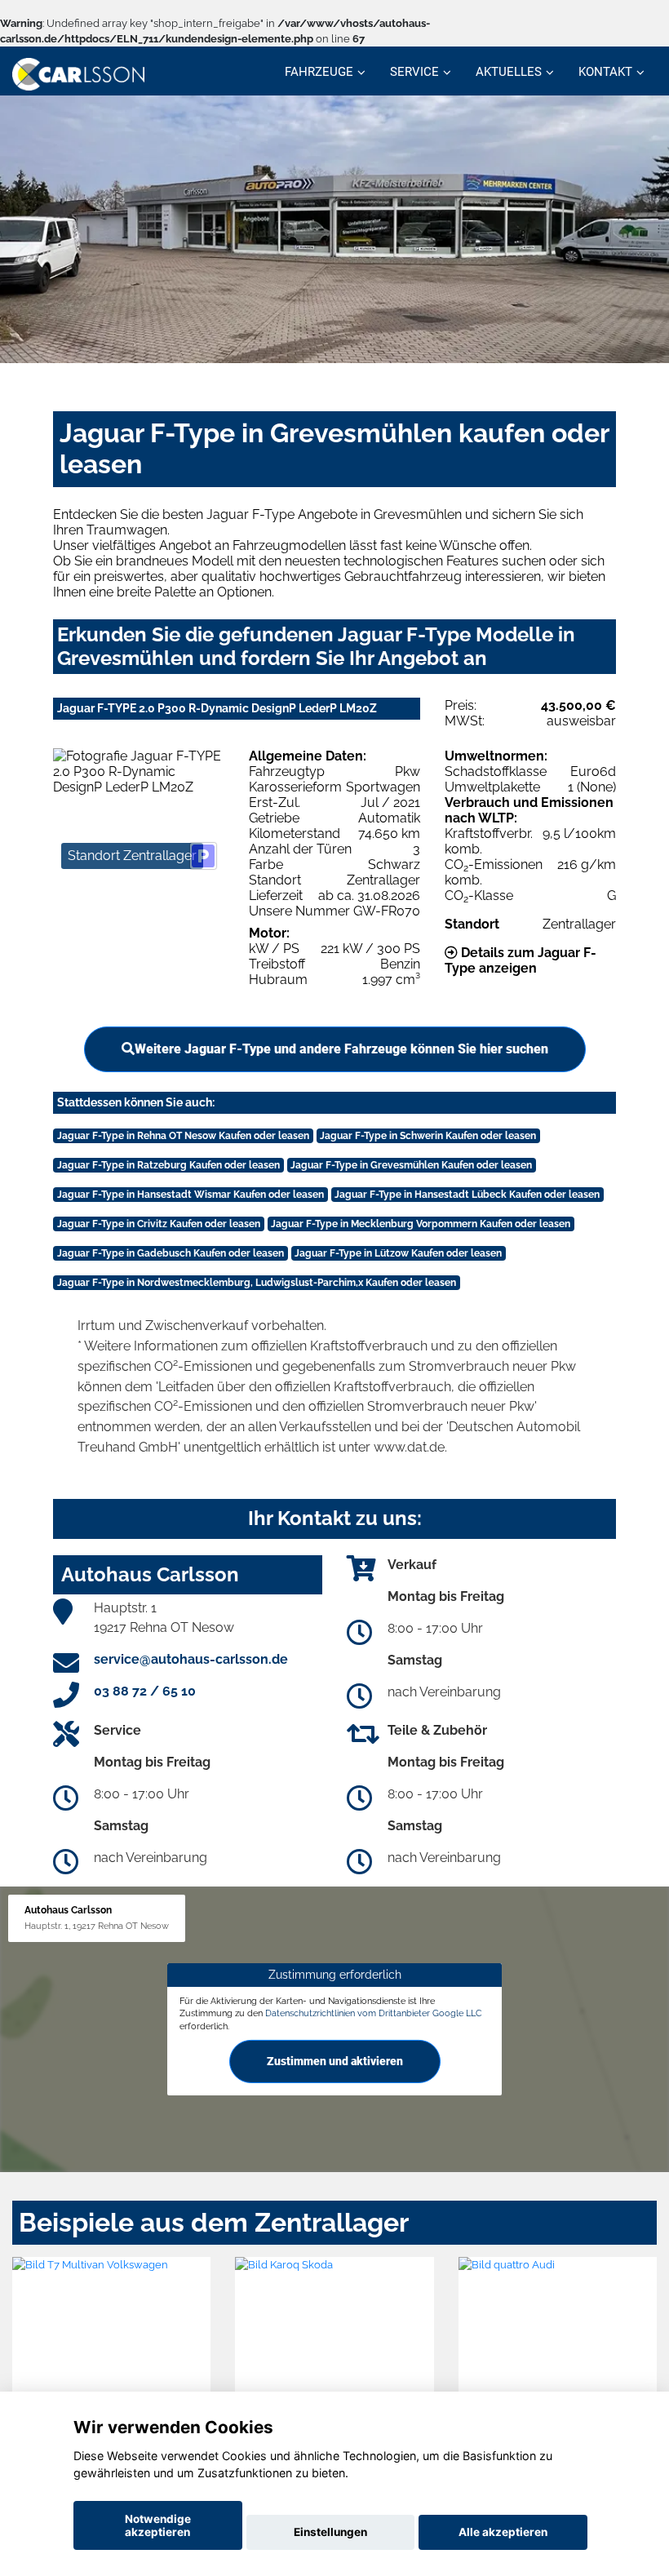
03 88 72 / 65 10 (145, 1691)
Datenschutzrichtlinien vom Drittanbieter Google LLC (374, 2013)
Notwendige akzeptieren (158, 2525)
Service (414, 72)
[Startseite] (78, 73)
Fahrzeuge (319, 72)
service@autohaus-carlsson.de (191, 1659)
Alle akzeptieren (503, 2532)
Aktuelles (509, 72)
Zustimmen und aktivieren (335, 2061)
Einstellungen (330, 2532)
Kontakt (605, 72)
